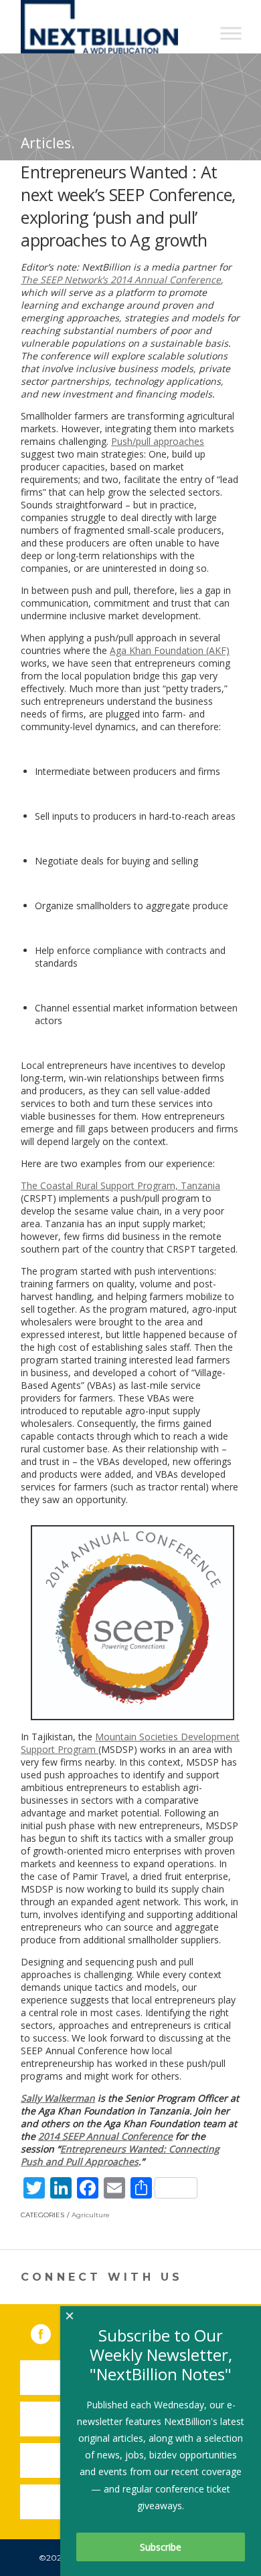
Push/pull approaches (158, 441)
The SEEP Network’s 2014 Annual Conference (121, 280)
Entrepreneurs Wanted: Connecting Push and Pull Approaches (120, 2155)
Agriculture (91, 2215)
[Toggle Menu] (231, 33)
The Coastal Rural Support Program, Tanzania (120, 1185)
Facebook (50, 2331)
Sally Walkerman (58, 2098)
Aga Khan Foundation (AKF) (170, 650)
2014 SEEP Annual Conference (105, 2136)
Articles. (48, 143)
